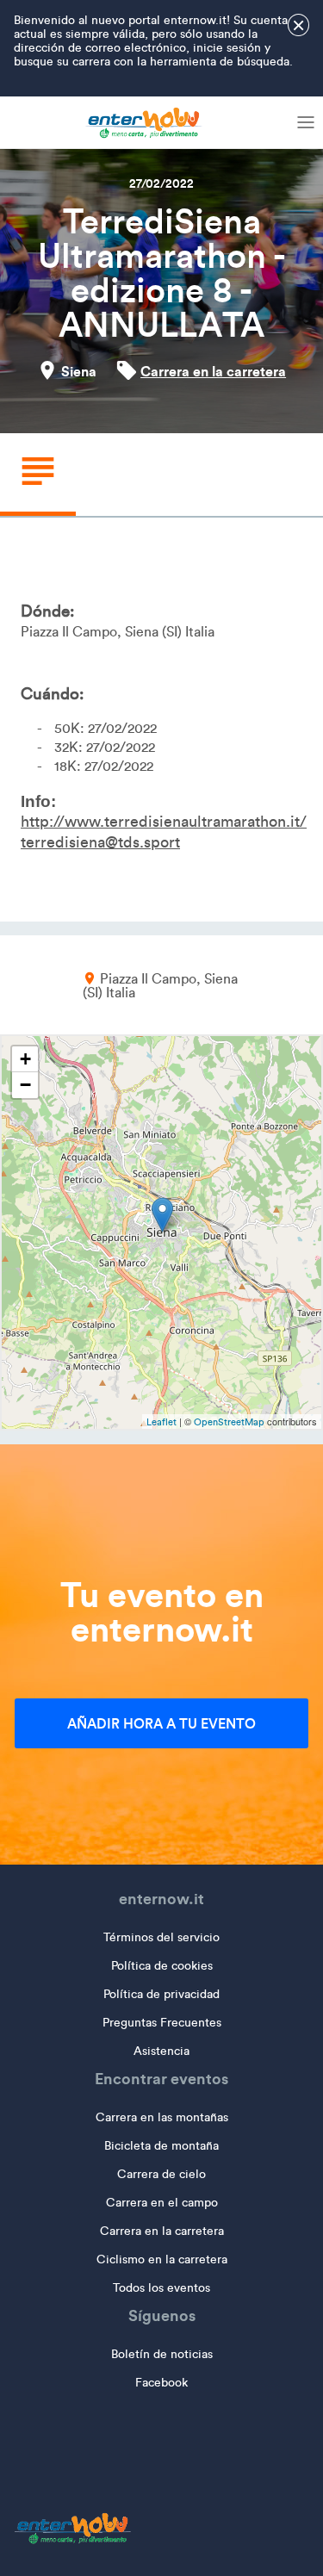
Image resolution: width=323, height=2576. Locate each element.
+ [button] (25, 1059)
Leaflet (161, 1422)
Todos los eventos (161, 2288)
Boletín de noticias (162, 2354)
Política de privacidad (161, 1994)
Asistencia (161, 2051)
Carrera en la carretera (213, 371)
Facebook (161, 2383)
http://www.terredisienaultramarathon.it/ (164, 822)
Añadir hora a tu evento (161, 1723)
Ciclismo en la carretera (162, 2259)
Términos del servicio (161, 1937)
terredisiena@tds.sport (100, 842)
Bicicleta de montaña (161, 2146)
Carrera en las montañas (162, 2117)
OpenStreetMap (229, 1422)
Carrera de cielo (161, 2174)
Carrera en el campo (162, 2203)
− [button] (25, 1085)
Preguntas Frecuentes (162, 2023)
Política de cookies (162, 1966)
